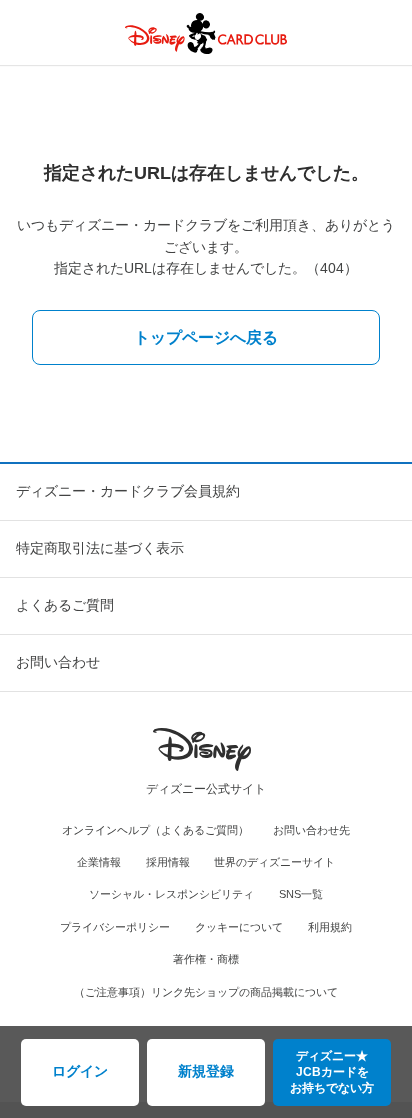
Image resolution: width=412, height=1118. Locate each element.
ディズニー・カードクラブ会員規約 (128, 491)
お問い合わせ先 (311, 830)
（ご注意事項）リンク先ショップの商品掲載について (206, 992)
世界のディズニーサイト (274, 862)
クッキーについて (239, 927)
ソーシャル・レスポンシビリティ (171, 894)
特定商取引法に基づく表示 (100, 548)
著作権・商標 (206, 959)
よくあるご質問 (65, 605)
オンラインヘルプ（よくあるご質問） (155, 830)
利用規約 (330, 927)
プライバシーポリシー (115, 927)
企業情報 (99, 862)
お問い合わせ (58, 662)
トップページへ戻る (206, 337)
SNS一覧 (301, 894)
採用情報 (168, 862)
